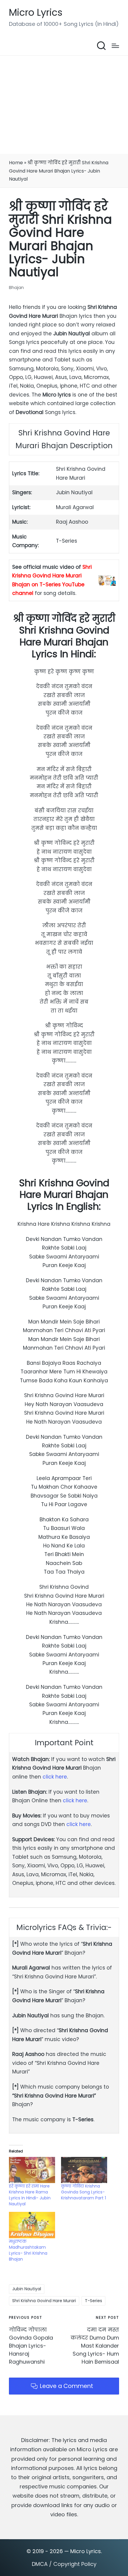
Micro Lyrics (36, 13)
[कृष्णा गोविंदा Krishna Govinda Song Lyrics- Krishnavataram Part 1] (84, 2170)
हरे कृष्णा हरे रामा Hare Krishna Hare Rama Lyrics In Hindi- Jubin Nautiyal (30, 2195)
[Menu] (115, 46)
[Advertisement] (64, 105)
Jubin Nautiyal (27, 2289)
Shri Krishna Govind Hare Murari (44, 2301)
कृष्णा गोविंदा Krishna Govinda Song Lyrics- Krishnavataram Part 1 (83, 2192)
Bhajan (16, 287)
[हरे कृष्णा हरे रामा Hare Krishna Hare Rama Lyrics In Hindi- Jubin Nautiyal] (32, 2170)
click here (55, 1777)
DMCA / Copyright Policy (64, 2564)
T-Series (93, 2301)
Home (16, 163)
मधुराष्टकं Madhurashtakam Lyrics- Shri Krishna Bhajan (28, 2250)
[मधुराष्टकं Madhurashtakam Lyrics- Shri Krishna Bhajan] (32, 2225)
